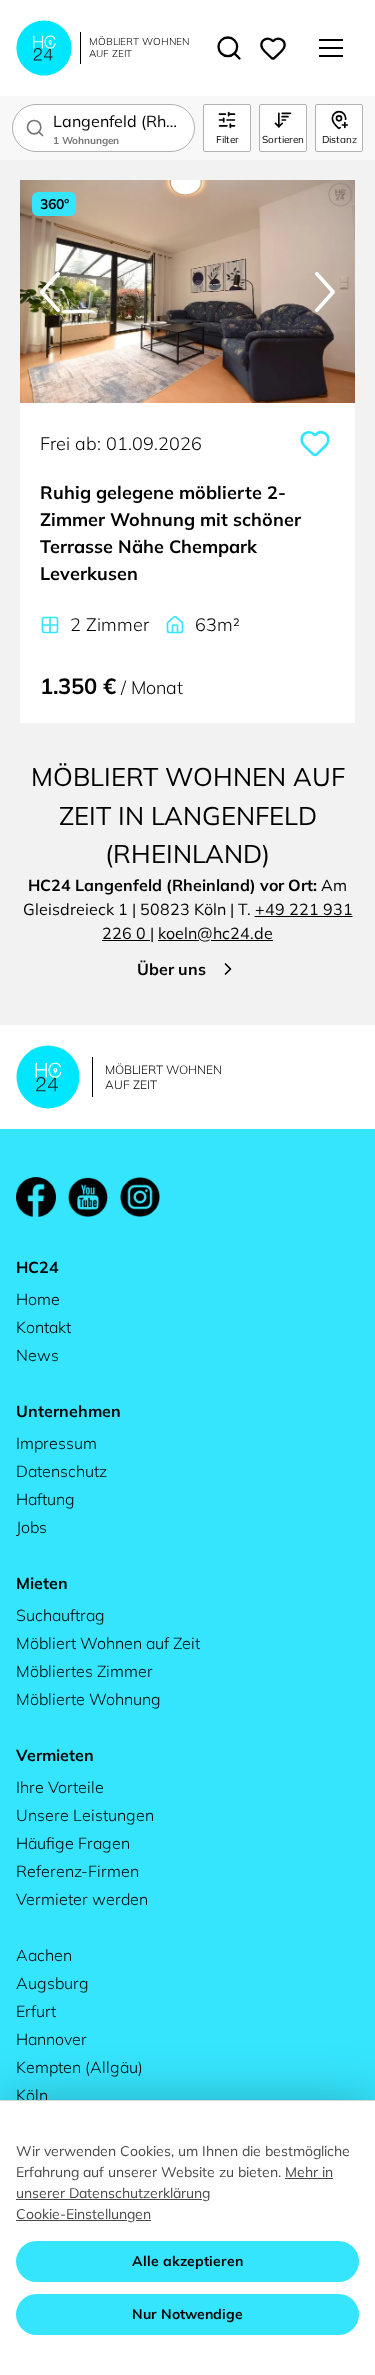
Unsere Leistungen (85, 1815)
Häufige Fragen (73, 1843)
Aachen (44, 1955)
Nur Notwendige (187, 2314)
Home (38, 1299)
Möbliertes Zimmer (84, 1671)
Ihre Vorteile (60, 1787)
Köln (32, 2095)
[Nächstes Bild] (325, 292)
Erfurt (36, 2011)
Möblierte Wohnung (88, 1699)
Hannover (51, 2039)
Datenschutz (61, 1471)
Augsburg (52, 1983)
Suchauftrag (60, 1615)
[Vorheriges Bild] (50, 292)
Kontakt (43, 1327)
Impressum (56, 1443)
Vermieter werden (82, 1899)
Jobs (31, 1527)
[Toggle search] (229, 48)
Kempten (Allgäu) (79, 2067)
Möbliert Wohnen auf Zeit (108, 1643)
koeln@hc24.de (215, 933)
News (37, 1355)
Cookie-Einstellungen (83, 2214)
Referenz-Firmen (77, 1871)
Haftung (45, 1499)
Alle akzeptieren (187, 2261)
